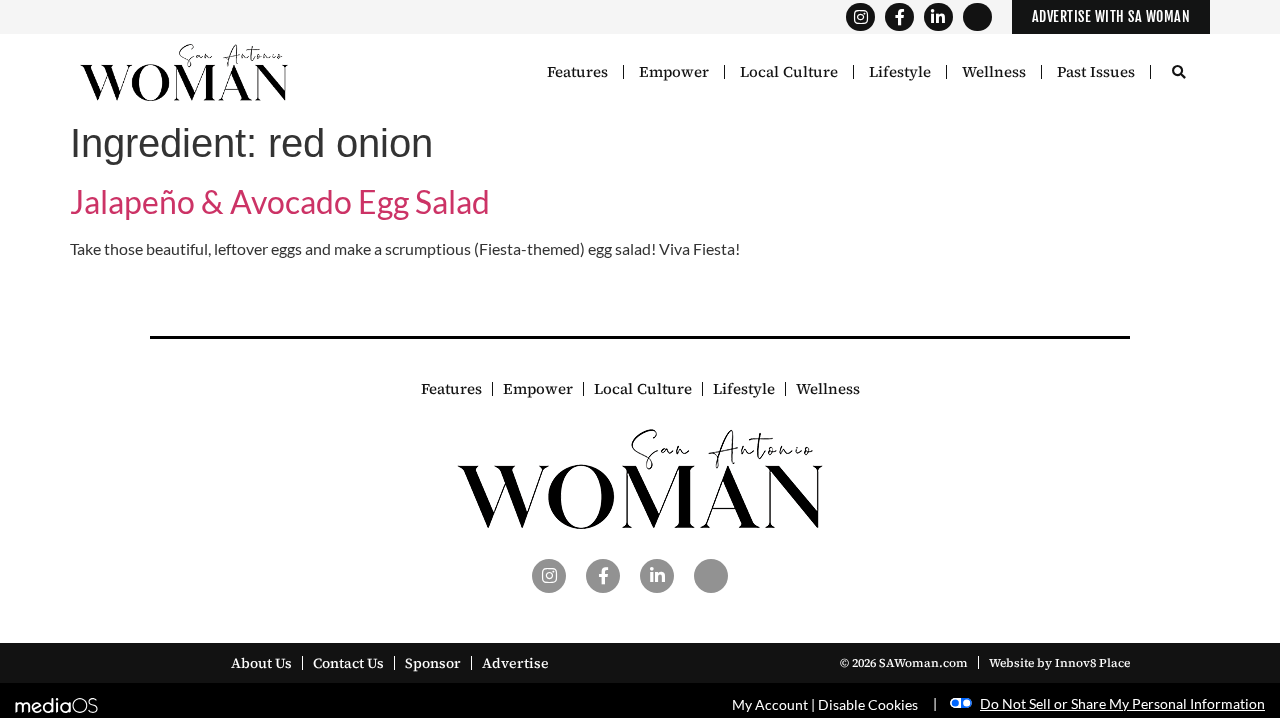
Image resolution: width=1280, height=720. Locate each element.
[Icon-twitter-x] (977, 17)
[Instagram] (860, 17)
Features (577, 72)
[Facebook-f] (899, 17)
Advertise (515, 663)
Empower (674, 72)
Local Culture (789, 72)
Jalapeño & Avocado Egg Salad (280, 201)
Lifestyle (900, 72)
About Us (261, 663)
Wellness (994, 72)
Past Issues (1096, 72)
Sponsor (433, 663)
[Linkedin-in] (938, 17)
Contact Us (348, 663)
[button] (1178, 73)
